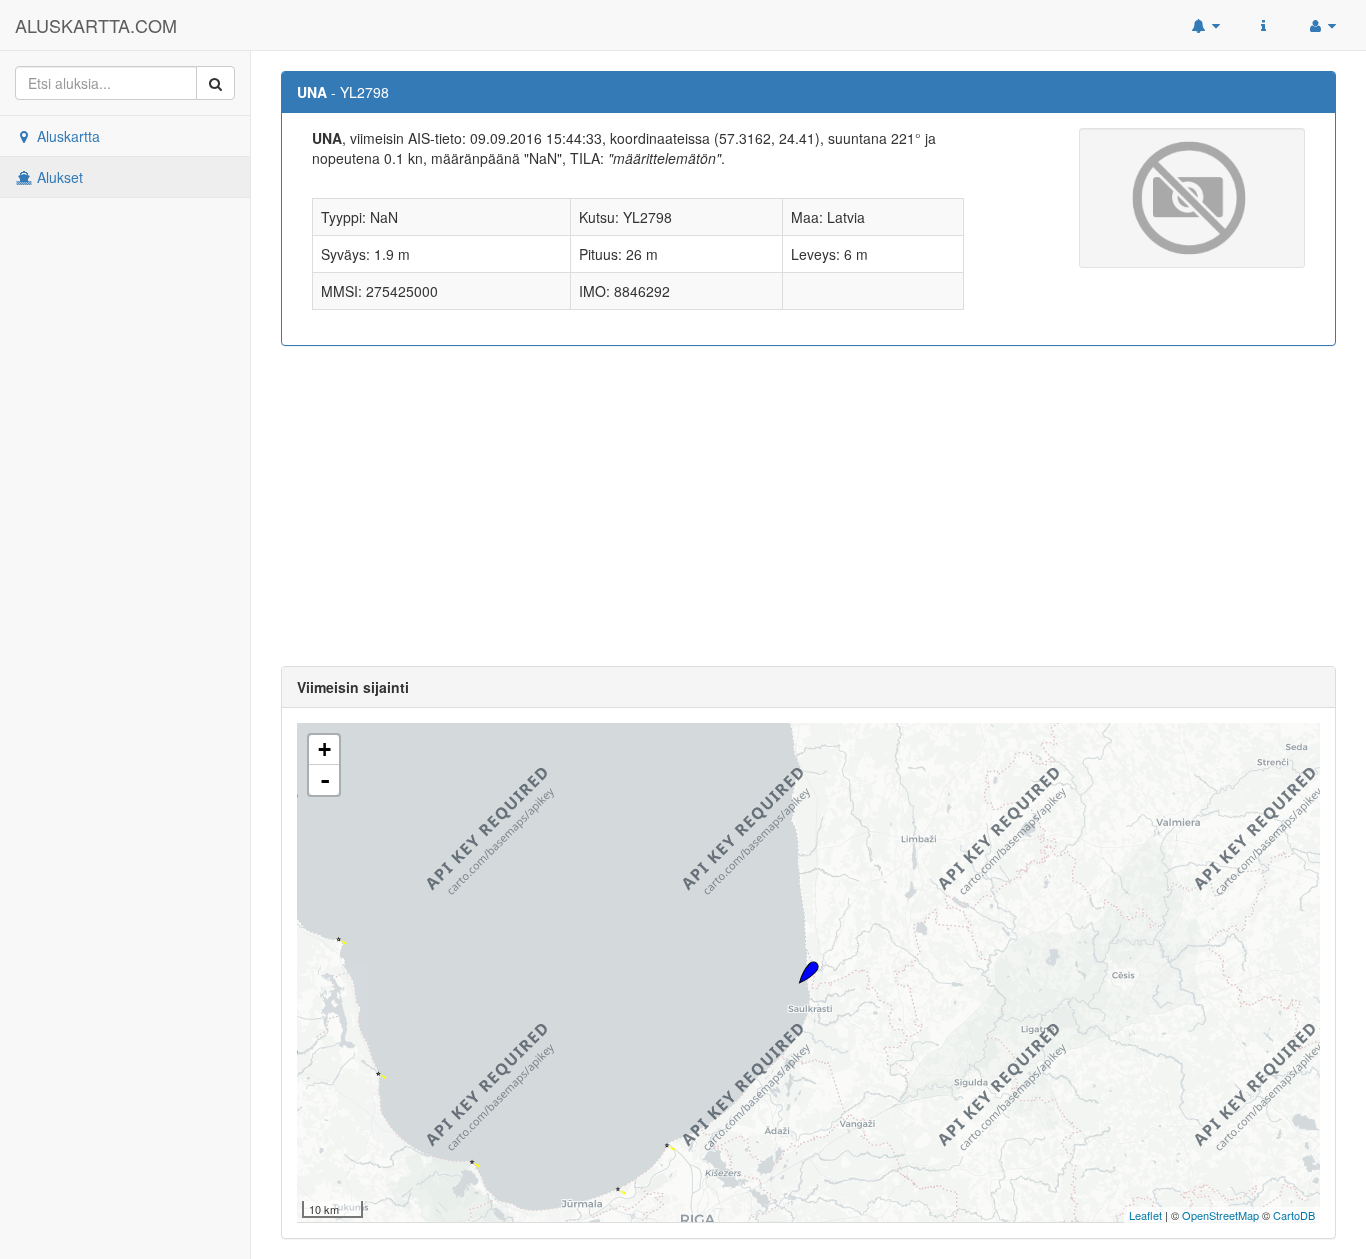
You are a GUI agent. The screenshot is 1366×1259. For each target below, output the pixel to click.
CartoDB (1294, 1215)
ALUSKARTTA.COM (96, 25)
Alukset (58, 177)
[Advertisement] (808, 506)
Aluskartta (66, 136)
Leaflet (1145, 1215)
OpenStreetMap (1220, 1215)
